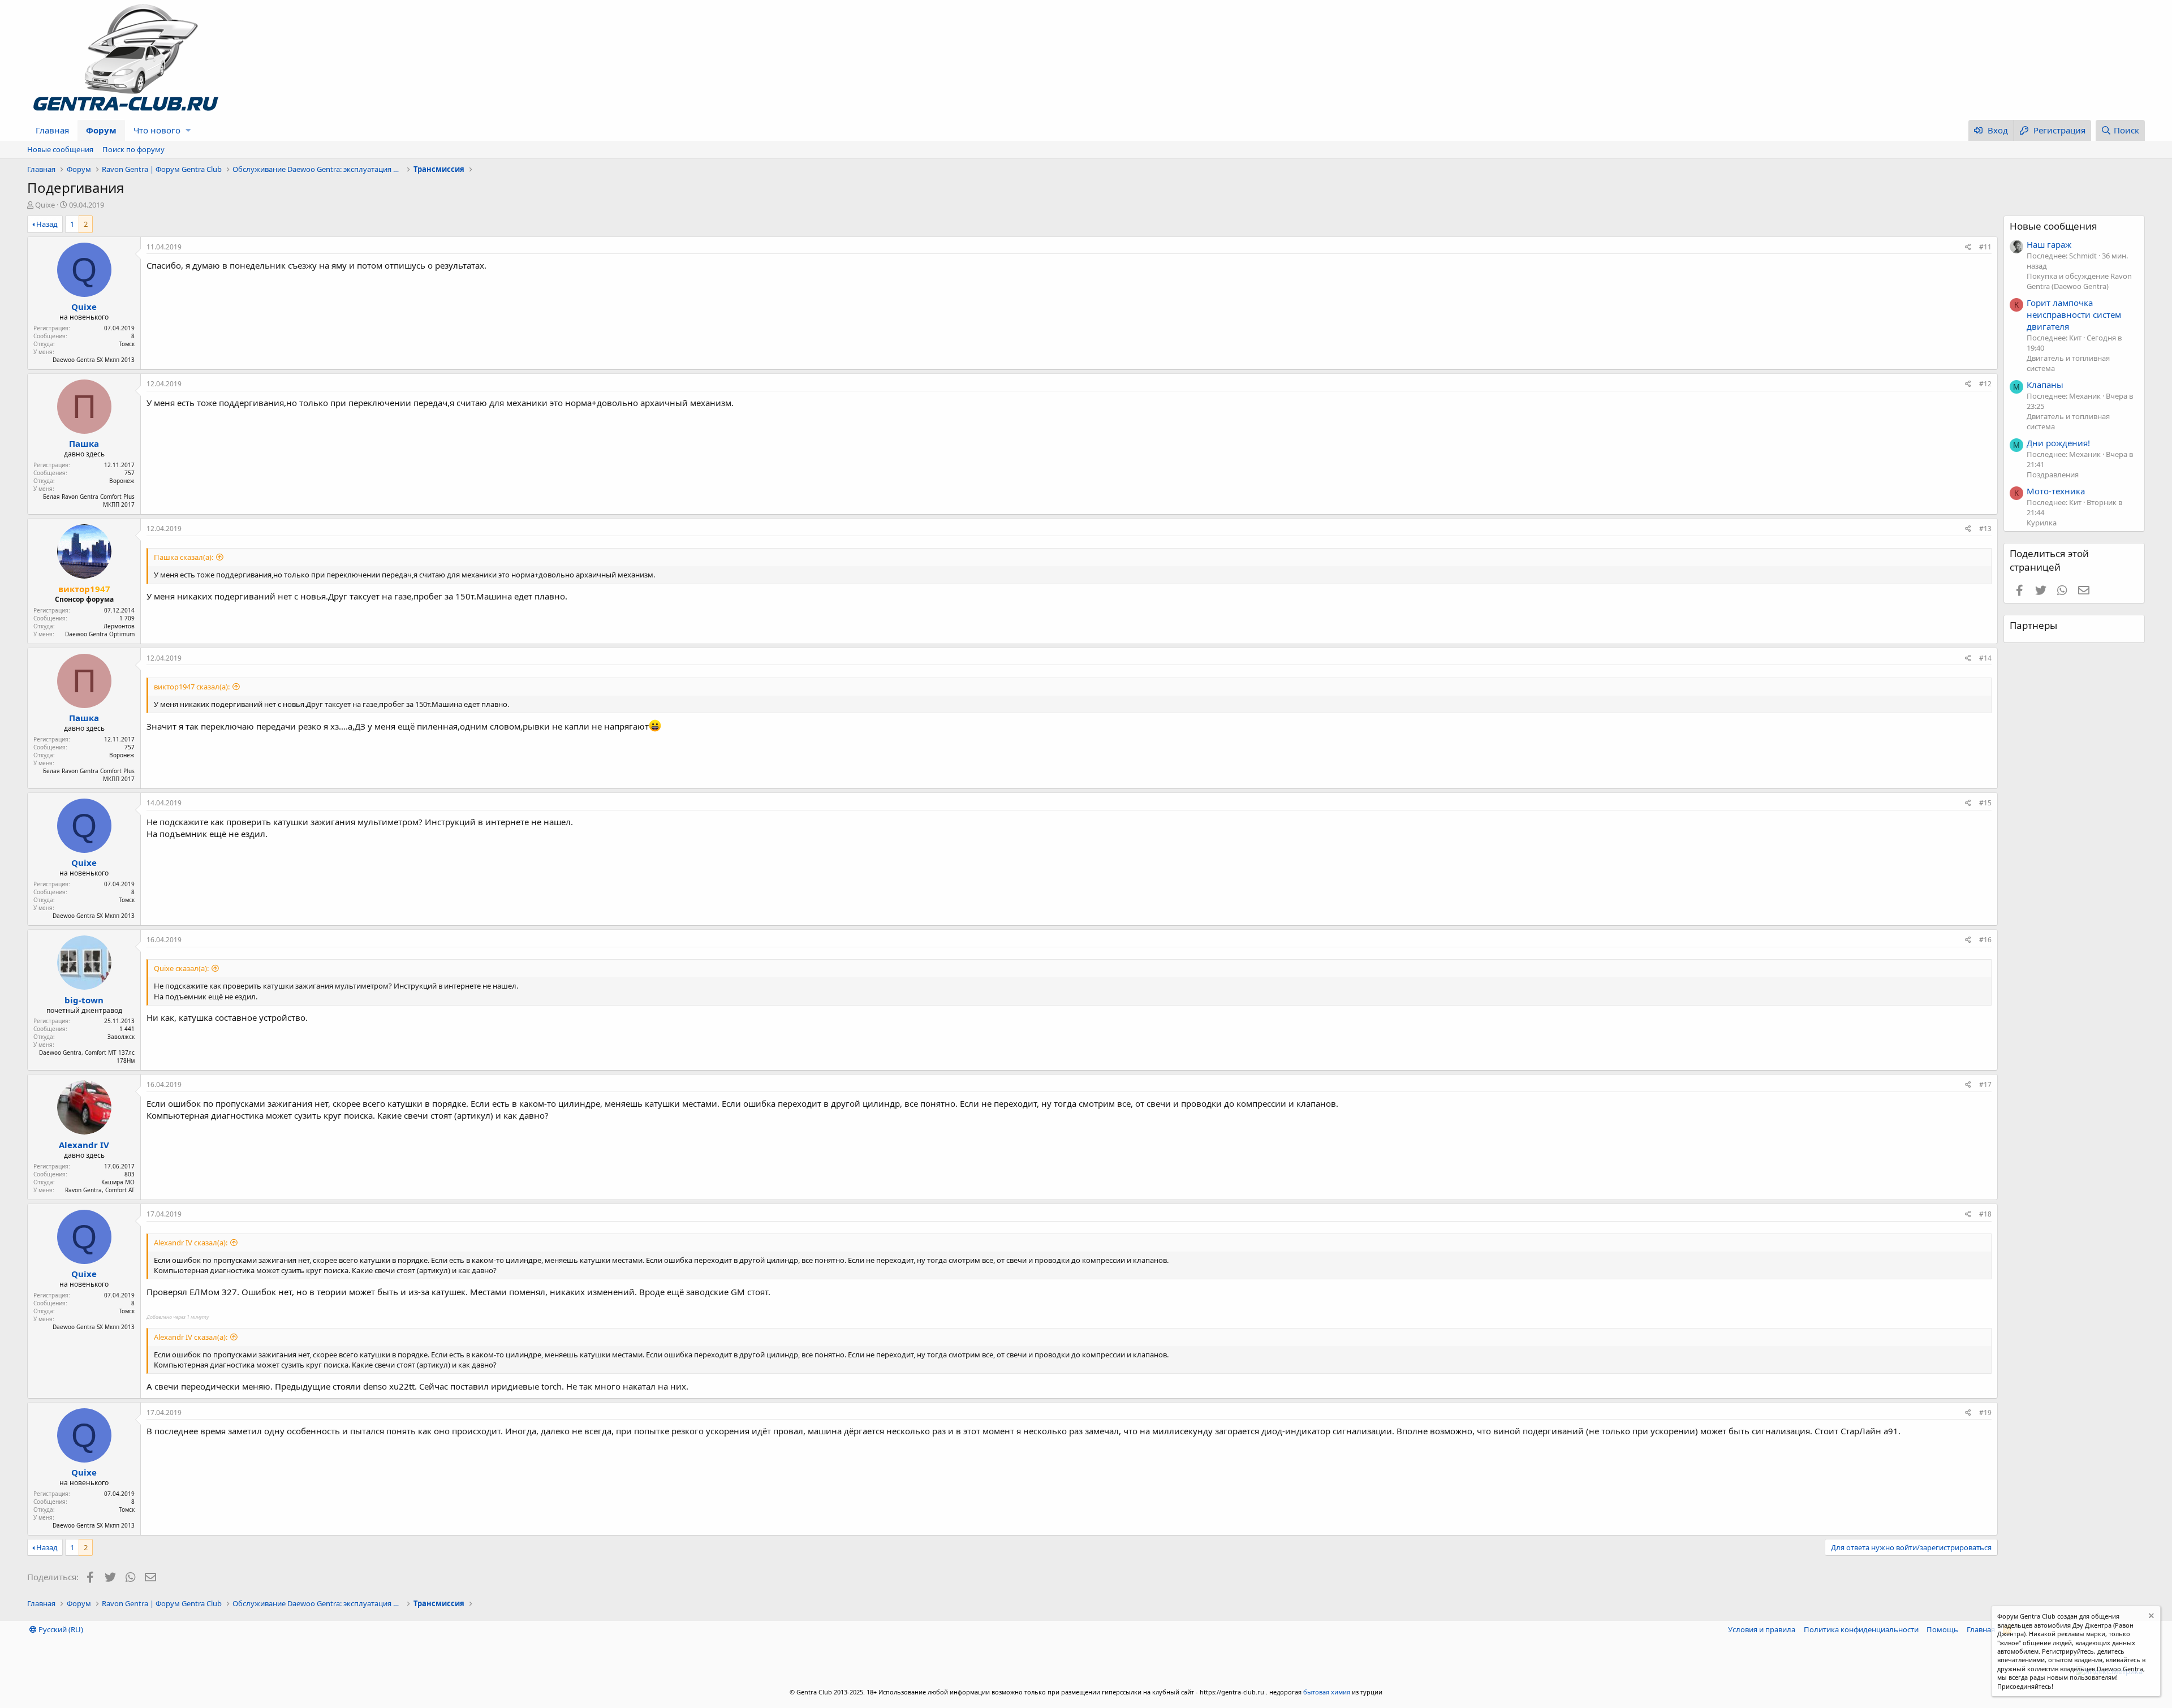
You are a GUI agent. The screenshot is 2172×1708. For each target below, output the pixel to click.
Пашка (84, 443)
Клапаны (2045, 385)
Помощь (1942, 1629)
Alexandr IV (84, 1145)
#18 (1985, 1214)
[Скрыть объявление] (2150, 1617)
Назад (47, 224)
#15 (1985, 803)
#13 (1985, 529)
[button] (188, 130)
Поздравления (2053, 475)
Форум (101, 130)
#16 (1985, 940)
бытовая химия (1327, 1692)
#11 (1985, 247)
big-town (84, 1000)
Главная (52, 130)
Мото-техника (2056, 491)
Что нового (157, 130)
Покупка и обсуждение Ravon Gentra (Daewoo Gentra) (2079, 281)
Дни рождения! (2058, 443)
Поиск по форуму (133, 149)
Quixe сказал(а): (181, 968)
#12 (1985, 384)
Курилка (2042, 523)
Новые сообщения (60, 149)
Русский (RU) (60, 1629)
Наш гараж (2049, 244)
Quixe (45, 205)
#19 (1985, 1412)
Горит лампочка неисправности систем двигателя (2074, 314)
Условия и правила (1762, 1629)
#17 (1985, 1084)
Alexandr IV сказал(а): (191, 1243)
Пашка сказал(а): (184, 557)
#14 (1985, 658)
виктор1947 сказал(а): (192, 687)
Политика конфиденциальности (1861, 1629)
